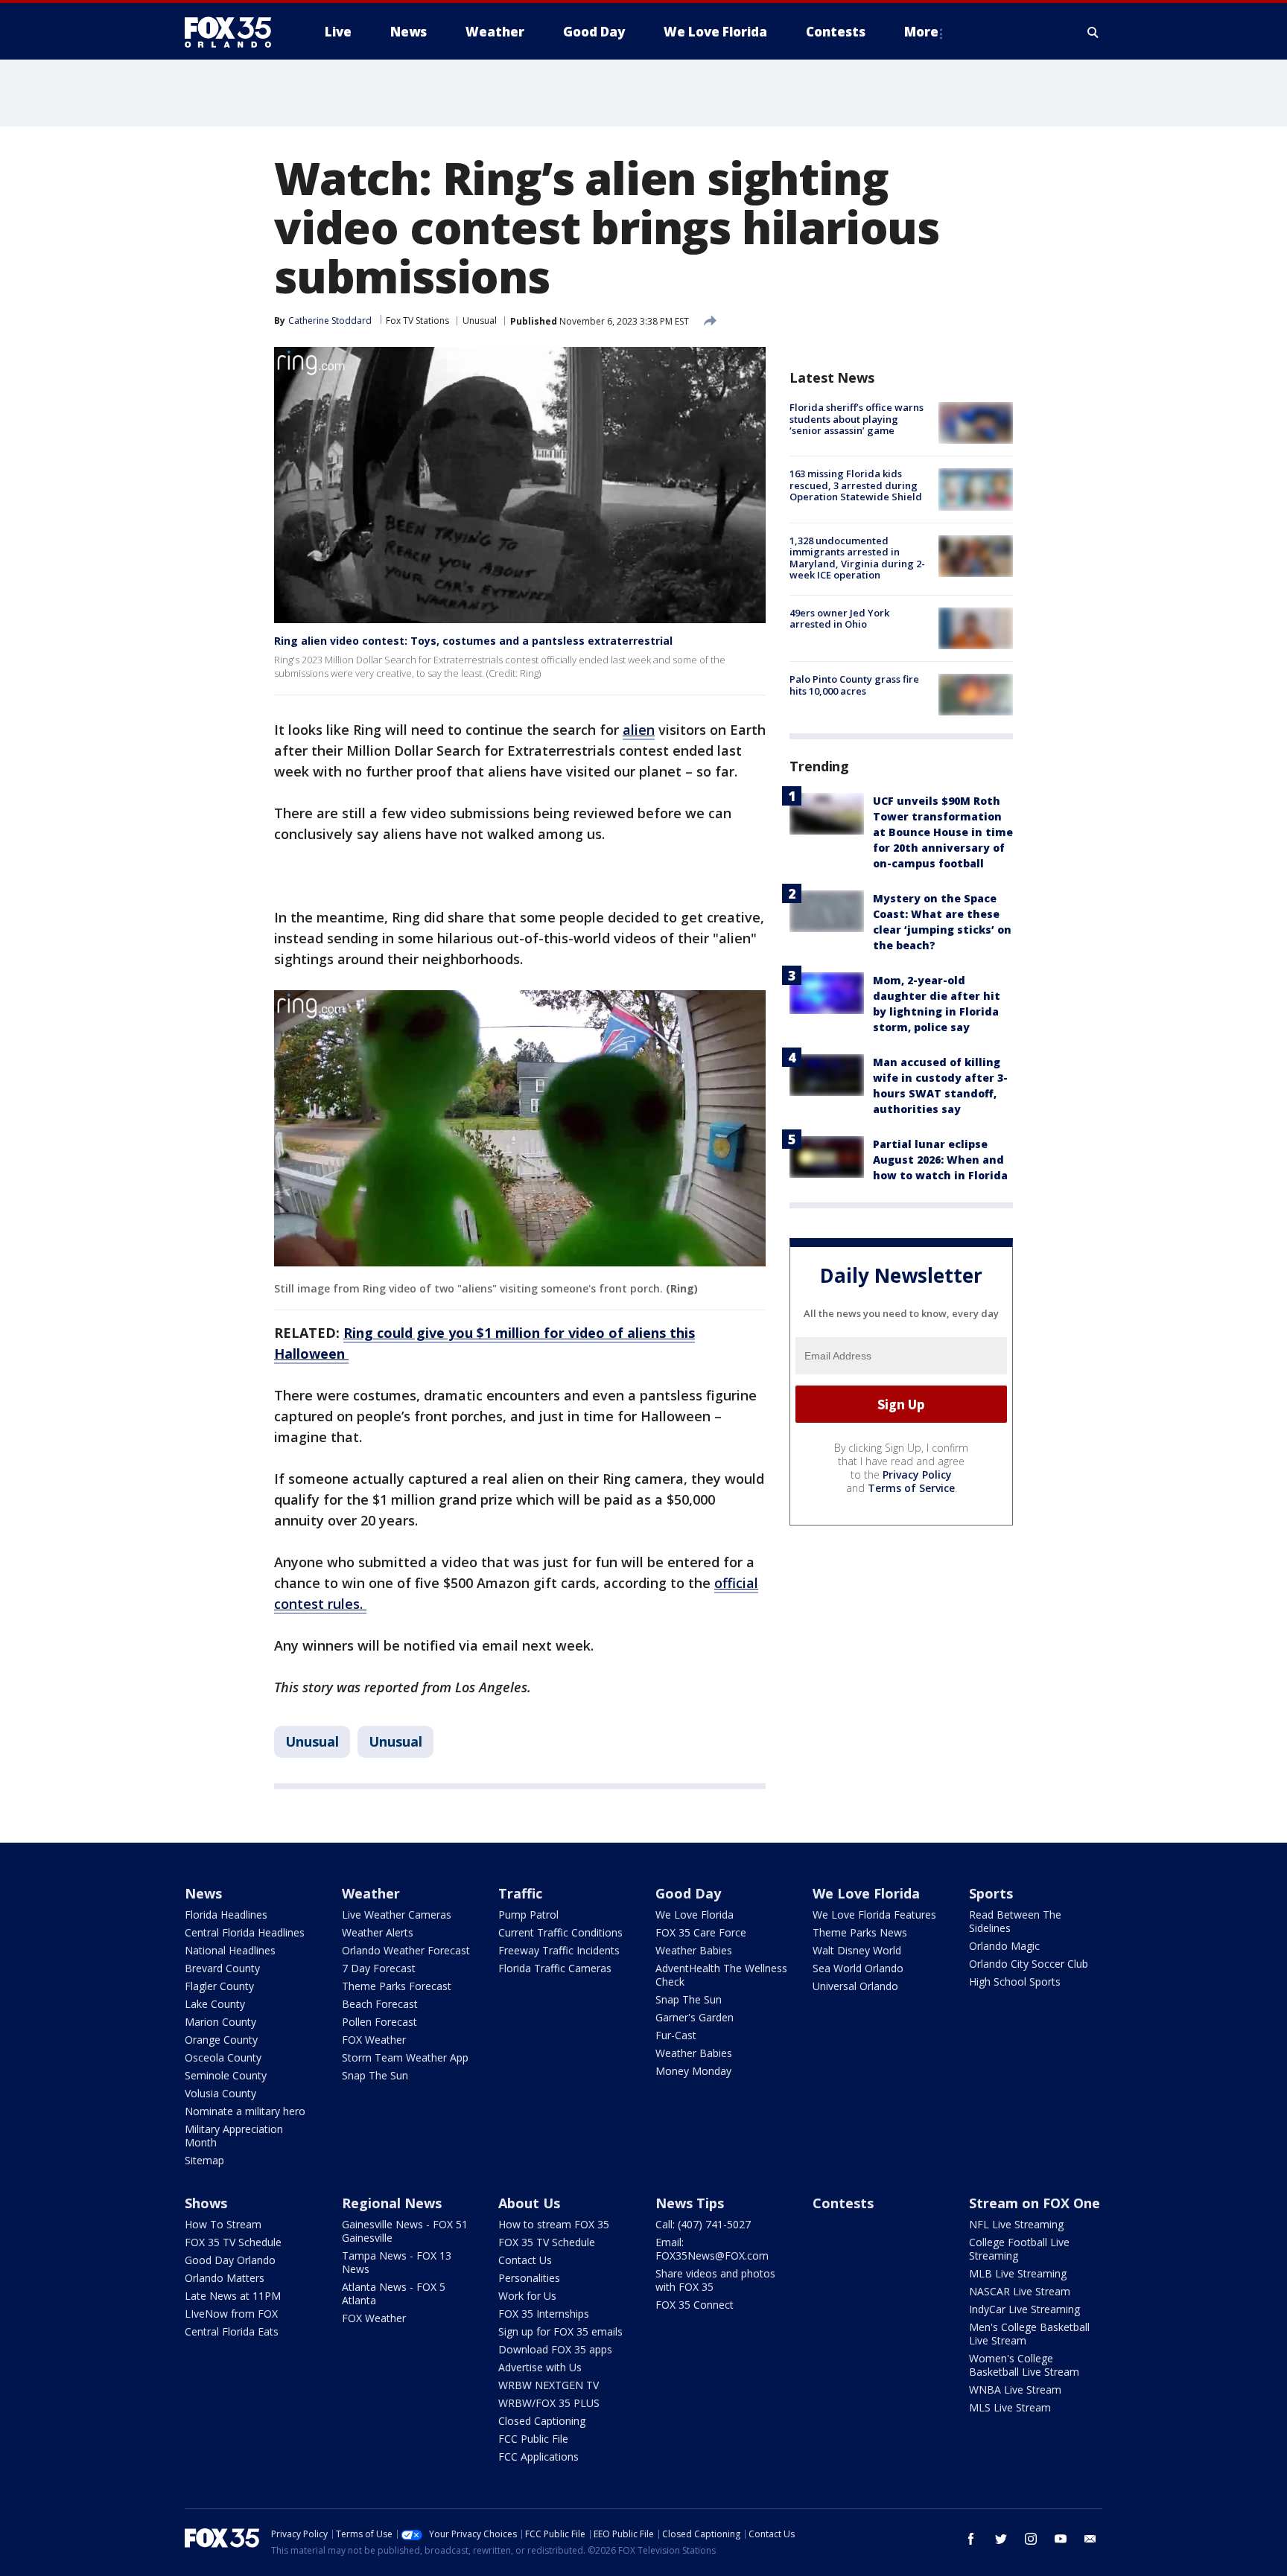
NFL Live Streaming (1016, 2224)
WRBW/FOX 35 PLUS (549, 2403)
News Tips (690, 2203)
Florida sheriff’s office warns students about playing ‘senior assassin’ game (857, 419)
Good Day (688, 1893)
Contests (843, 2203)
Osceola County (223, 2057)
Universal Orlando (855, 1986)
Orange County (221, 2040)
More (921, 32)
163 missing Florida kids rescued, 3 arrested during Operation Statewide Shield (856, 485)
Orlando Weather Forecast (406, 1950)
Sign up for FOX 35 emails (560, 2331)
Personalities (529, 2278)
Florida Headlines (226, 1915)
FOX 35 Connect (695, 2305)
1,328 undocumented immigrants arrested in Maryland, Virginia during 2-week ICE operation (857, 558)
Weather (371, 1893)
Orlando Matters (225, 2278)
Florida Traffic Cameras (555, 1968)
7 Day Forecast (379, 1968)
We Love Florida (695, 1915)
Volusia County (220, 2093)
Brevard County (222, 1968)
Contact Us (525, 2260)
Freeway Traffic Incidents (559, 1950)
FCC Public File (533, 2439)
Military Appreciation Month (234, 2136)
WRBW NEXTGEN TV (549, 2385)
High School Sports (1015, 1982)
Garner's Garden (695, 2017)
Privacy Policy (917, 1474)
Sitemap (204, 2160)
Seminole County (226, 2075)
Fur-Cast (676, 2035)
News (203, 1893)
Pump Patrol (528, 1915)
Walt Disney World (857, 1950)
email (1090, 2539)
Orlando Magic (1004, 1946)
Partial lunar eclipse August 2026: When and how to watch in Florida (940, 1160)
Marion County (220, 2022)
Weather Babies (694, 1950)
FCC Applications (538, 2457)
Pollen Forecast (379, 2022)
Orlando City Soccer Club (1029, 1964)
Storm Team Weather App (405, 2057)
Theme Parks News (860, 1932)
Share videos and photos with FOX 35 (715, 2280)
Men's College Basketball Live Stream (1029, 2334)
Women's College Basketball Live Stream (1024, 2365)
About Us (529, 2203)
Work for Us (527, 2296)
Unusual (480, 321)
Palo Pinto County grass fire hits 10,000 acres (854, 685)
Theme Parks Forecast (397, 1986)
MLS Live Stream (1010, 2407)
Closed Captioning (542, 2421)
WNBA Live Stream (1015, 2390)
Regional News (392, 2203)
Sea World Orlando (858, 1968)
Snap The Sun (375, 2075)
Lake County (215, 2004)
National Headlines (230, 1950)
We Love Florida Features (874, 1915)
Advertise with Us (540, 2367)
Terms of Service (911, 1488)
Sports (991, 1893)
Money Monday (693, 2071)
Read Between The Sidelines (1015, 1921)
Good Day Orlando (230, 2260)
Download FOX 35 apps (555, 2349)
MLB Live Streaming (1018, 2273)
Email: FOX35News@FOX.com (712, 2249)
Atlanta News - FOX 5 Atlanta (394, 2293)
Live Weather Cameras (397, 1915)
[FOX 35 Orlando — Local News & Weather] (234, 32)
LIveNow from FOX (231, 2314)
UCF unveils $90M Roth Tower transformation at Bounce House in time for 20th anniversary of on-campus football (943, 832)
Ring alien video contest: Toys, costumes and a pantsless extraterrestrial (473, 641)
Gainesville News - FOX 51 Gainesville (405, 2231)
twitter (1001, 2539)
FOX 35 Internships (544, 2314)
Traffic (520, 1893)
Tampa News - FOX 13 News (397, 2262)
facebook (971, 2539)
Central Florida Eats (232, 2331)
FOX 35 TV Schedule (233, 2242)
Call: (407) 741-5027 (703, 2224)
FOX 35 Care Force (701, 1932)
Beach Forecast (380, 2004)
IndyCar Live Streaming (1024, 2309)
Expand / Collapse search (1093, 32)
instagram (1031, 2539)
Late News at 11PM (233, 2296)
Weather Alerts (378, 1932)
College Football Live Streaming (1019, 2249)
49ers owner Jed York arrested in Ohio (839, 619)
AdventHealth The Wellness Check (721, 1975)
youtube (1061, 2539)
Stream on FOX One (1035, 2203)
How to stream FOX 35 (554, 2224)
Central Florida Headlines (245, 1932)
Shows (206, 2203)
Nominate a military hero (245, 2111)
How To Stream (223, 2224)
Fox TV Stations (417, 321)
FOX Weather (374, 2040)
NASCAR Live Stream (1020, 2291)
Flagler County (219, 1986)
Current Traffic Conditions (560, 1932)
